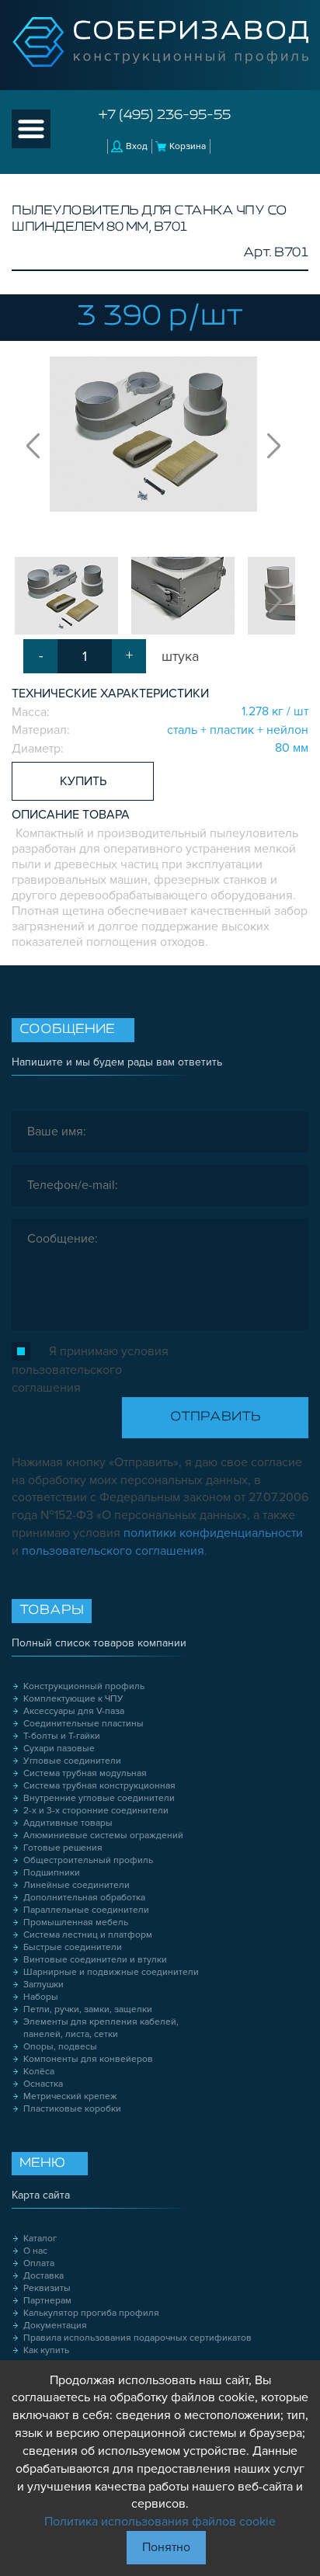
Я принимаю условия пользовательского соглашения (90, 1370)
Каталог (40, 2239)
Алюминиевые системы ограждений (103, 1836)
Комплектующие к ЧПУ (73, 1699)
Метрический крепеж (70, 2096)
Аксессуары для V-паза (74, 1711)
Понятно (166, 2547)
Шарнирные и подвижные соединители (111, 1972)
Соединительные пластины (83, 1724)
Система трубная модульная (85, 1773)
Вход (137, 146)
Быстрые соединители (73, 1947)
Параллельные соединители (86, 1910)
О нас (35, 2251)
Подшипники (52, 1873)
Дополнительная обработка (84, 1898)
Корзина (188, 146)
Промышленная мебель (76, 1922)
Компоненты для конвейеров (88, 2059)
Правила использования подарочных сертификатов (137, 2338)
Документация (55, 2326)
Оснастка (43, 2084)
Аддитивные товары (68, 1823)
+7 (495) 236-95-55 (165, 116)
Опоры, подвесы (60, 2047)
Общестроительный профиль (88, 1860)
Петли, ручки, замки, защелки (88, 2009)
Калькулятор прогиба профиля (91, 2313)
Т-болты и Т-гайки (62, 1736)
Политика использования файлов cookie (160, 2522)
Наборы (41, 1997)
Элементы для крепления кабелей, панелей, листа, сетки (101, 2028)
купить (83, 781)
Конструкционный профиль (84, 1686)
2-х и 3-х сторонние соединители (96, 1811)
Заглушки (43, 1985)
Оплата (39, 2263)
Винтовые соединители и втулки (95, 1960)
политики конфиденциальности (213, 1533)
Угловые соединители (72, 1761)
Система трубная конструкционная (99, 1786)
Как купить (46, 2350)
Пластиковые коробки (72, 2109)
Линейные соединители (77, 1885)
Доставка (43, 2276)
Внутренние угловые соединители (99, 1798)
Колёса (39, 2072)
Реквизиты (47, 2288)
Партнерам (47, 2301)
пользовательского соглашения (113, 1551)
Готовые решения (63, 1848)
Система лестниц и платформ (88, 1935)
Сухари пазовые (59, 1749)
